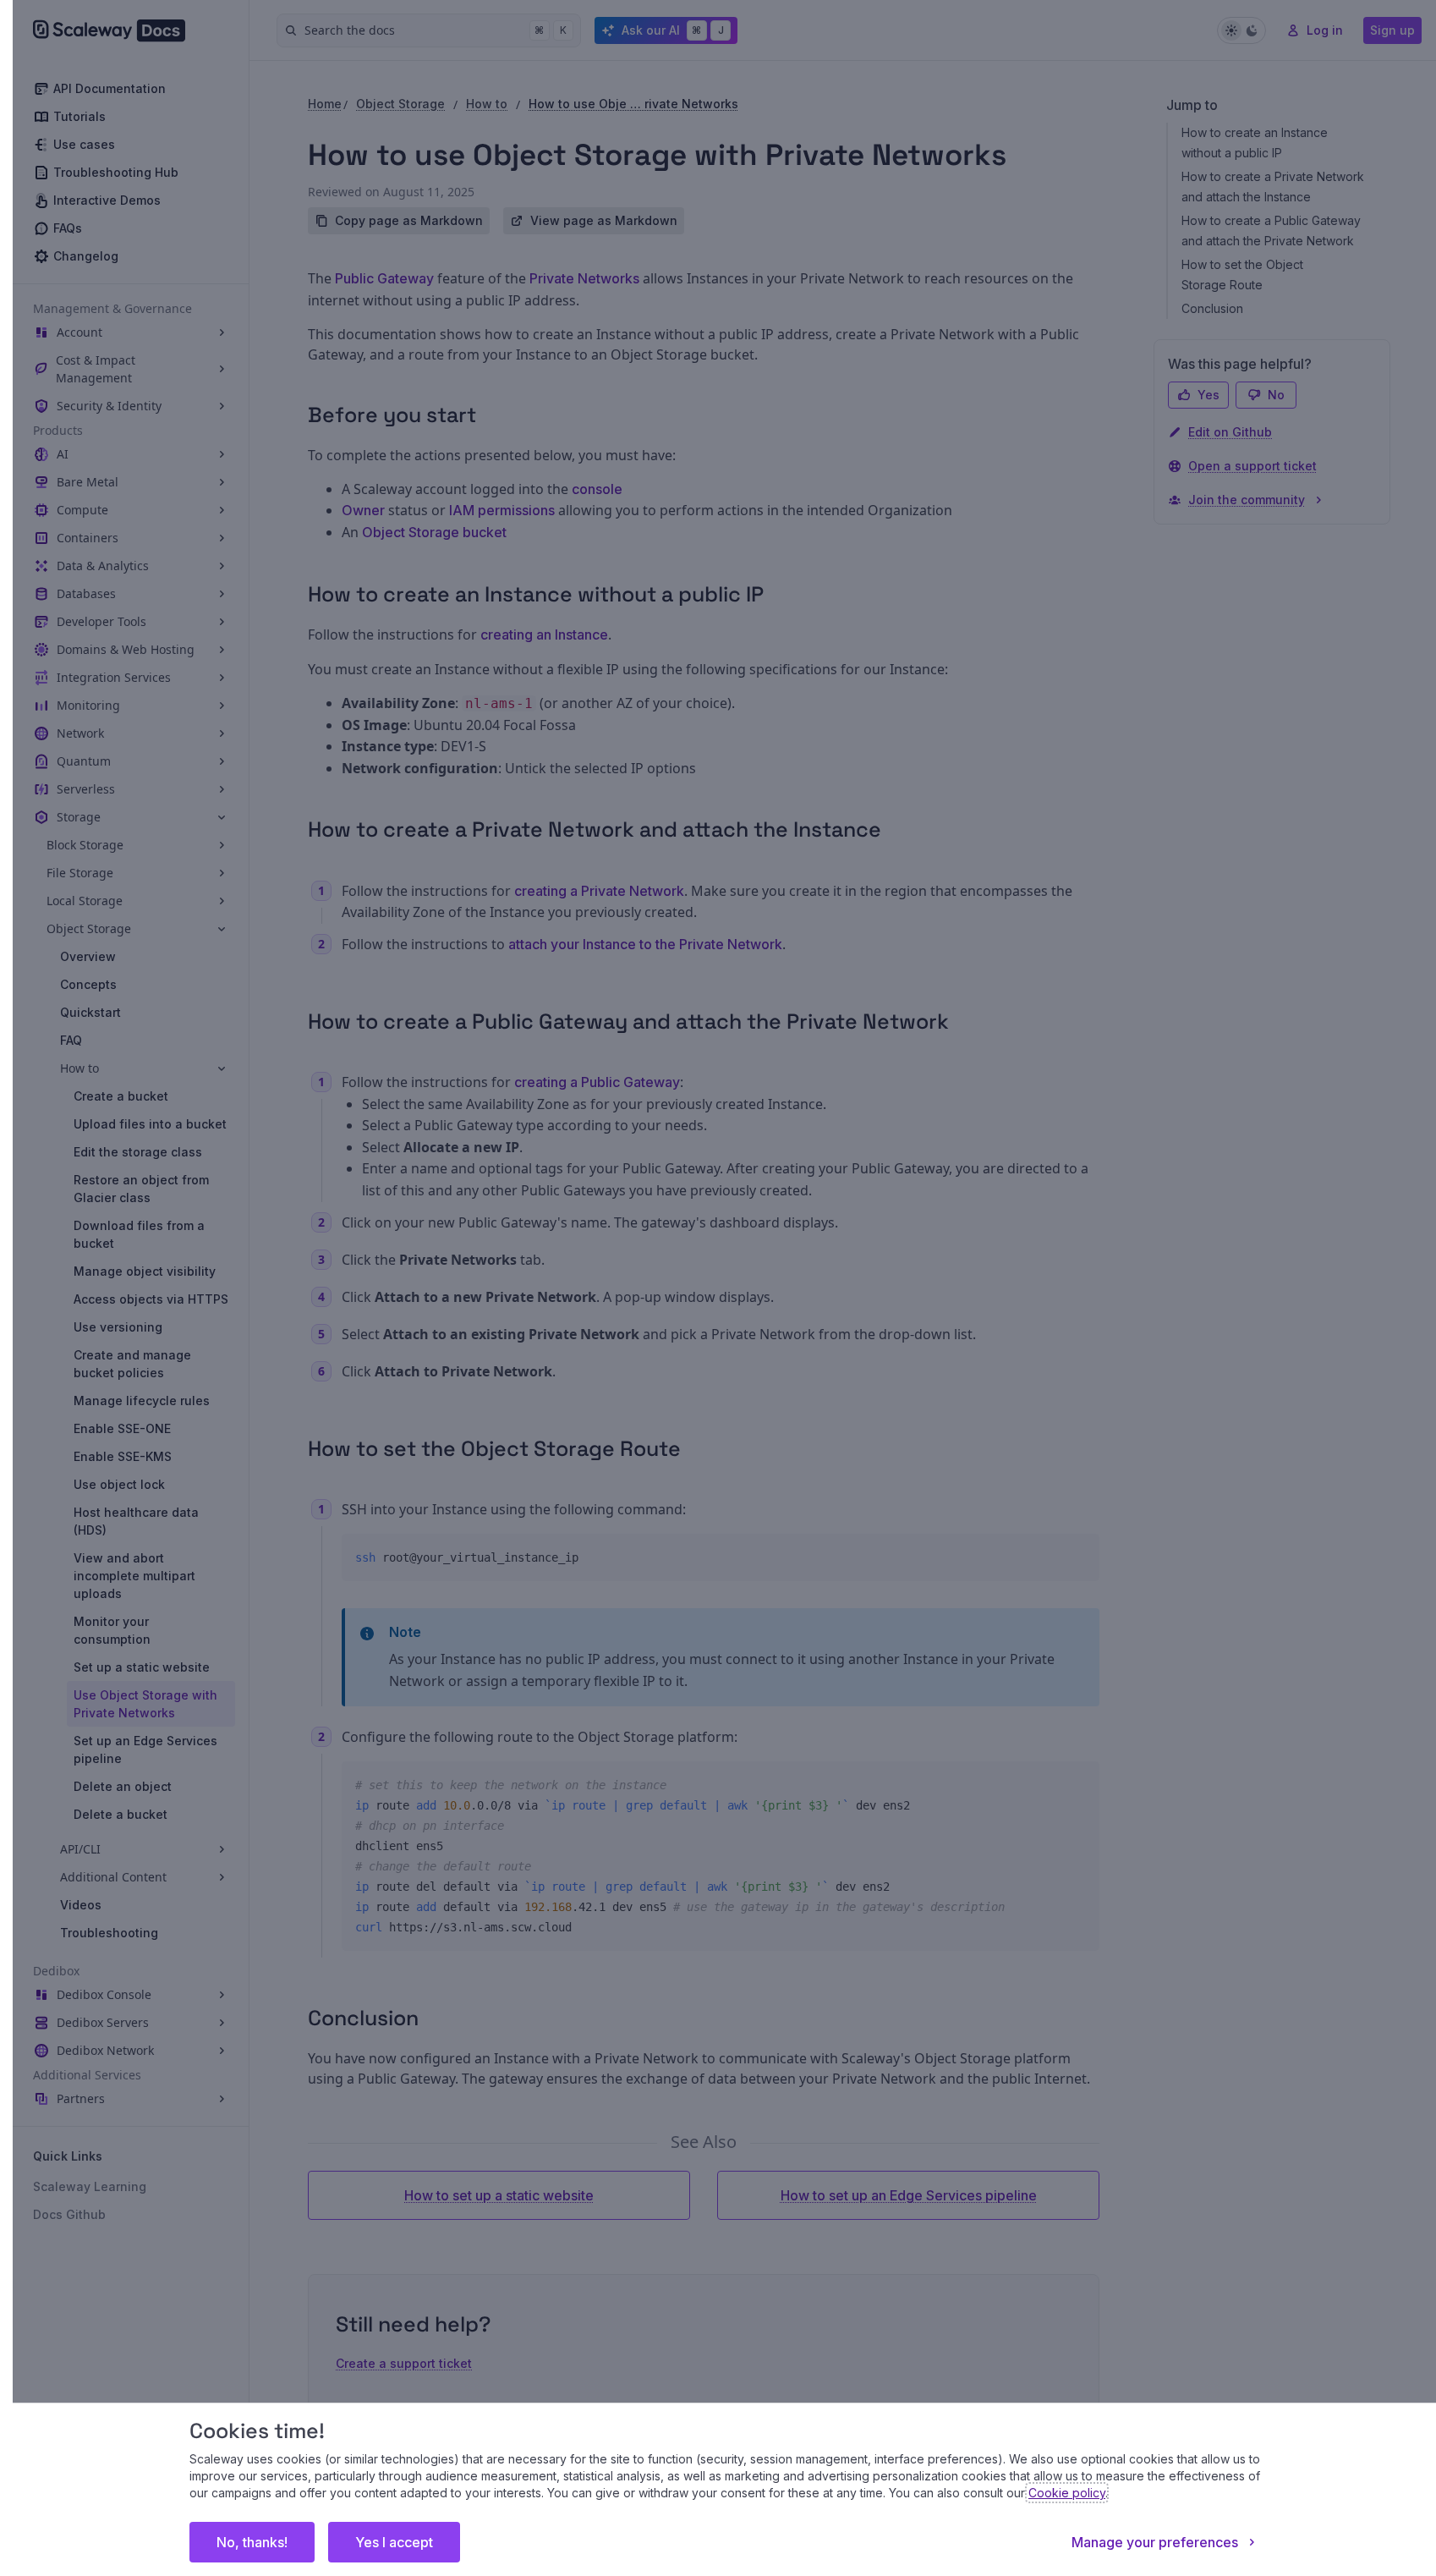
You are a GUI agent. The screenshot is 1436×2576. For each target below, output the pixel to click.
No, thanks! (252, 2542)
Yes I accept (394, 2542)
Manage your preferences (1155, 2542)
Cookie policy (1067, 2493)
